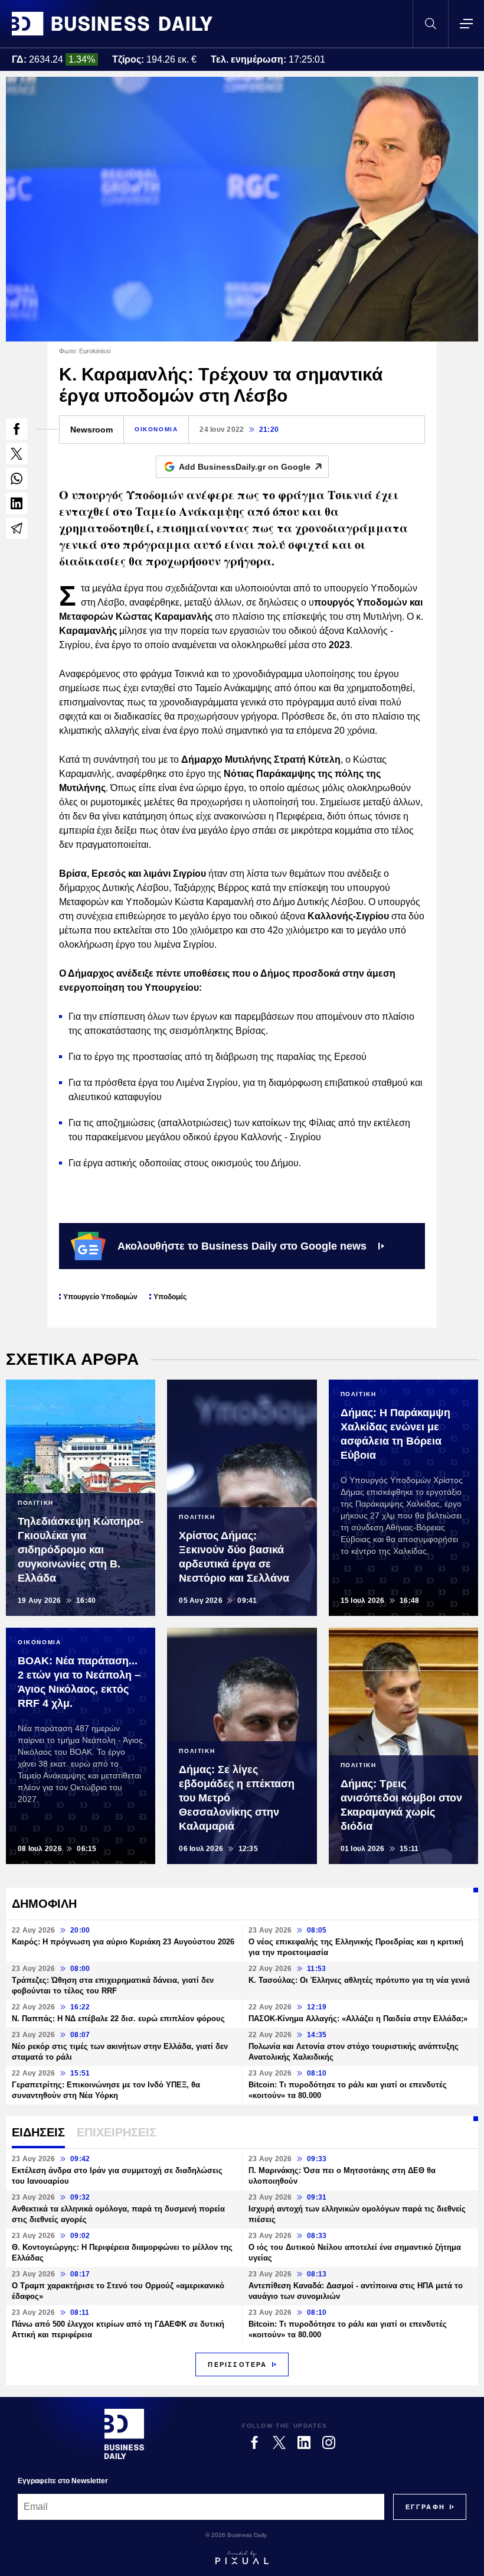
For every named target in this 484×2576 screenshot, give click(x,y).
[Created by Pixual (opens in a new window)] (242, 2558)
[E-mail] (17, 528)
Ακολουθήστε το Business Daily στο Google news (242, 1246)
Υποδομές (170, 1297)
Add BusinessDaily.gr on (245, 467)
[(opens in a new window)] (17, 429)
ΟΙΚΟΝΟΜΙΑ (156, 429)
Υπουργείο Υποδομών (100, 1297)
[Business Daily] (112, 24)
